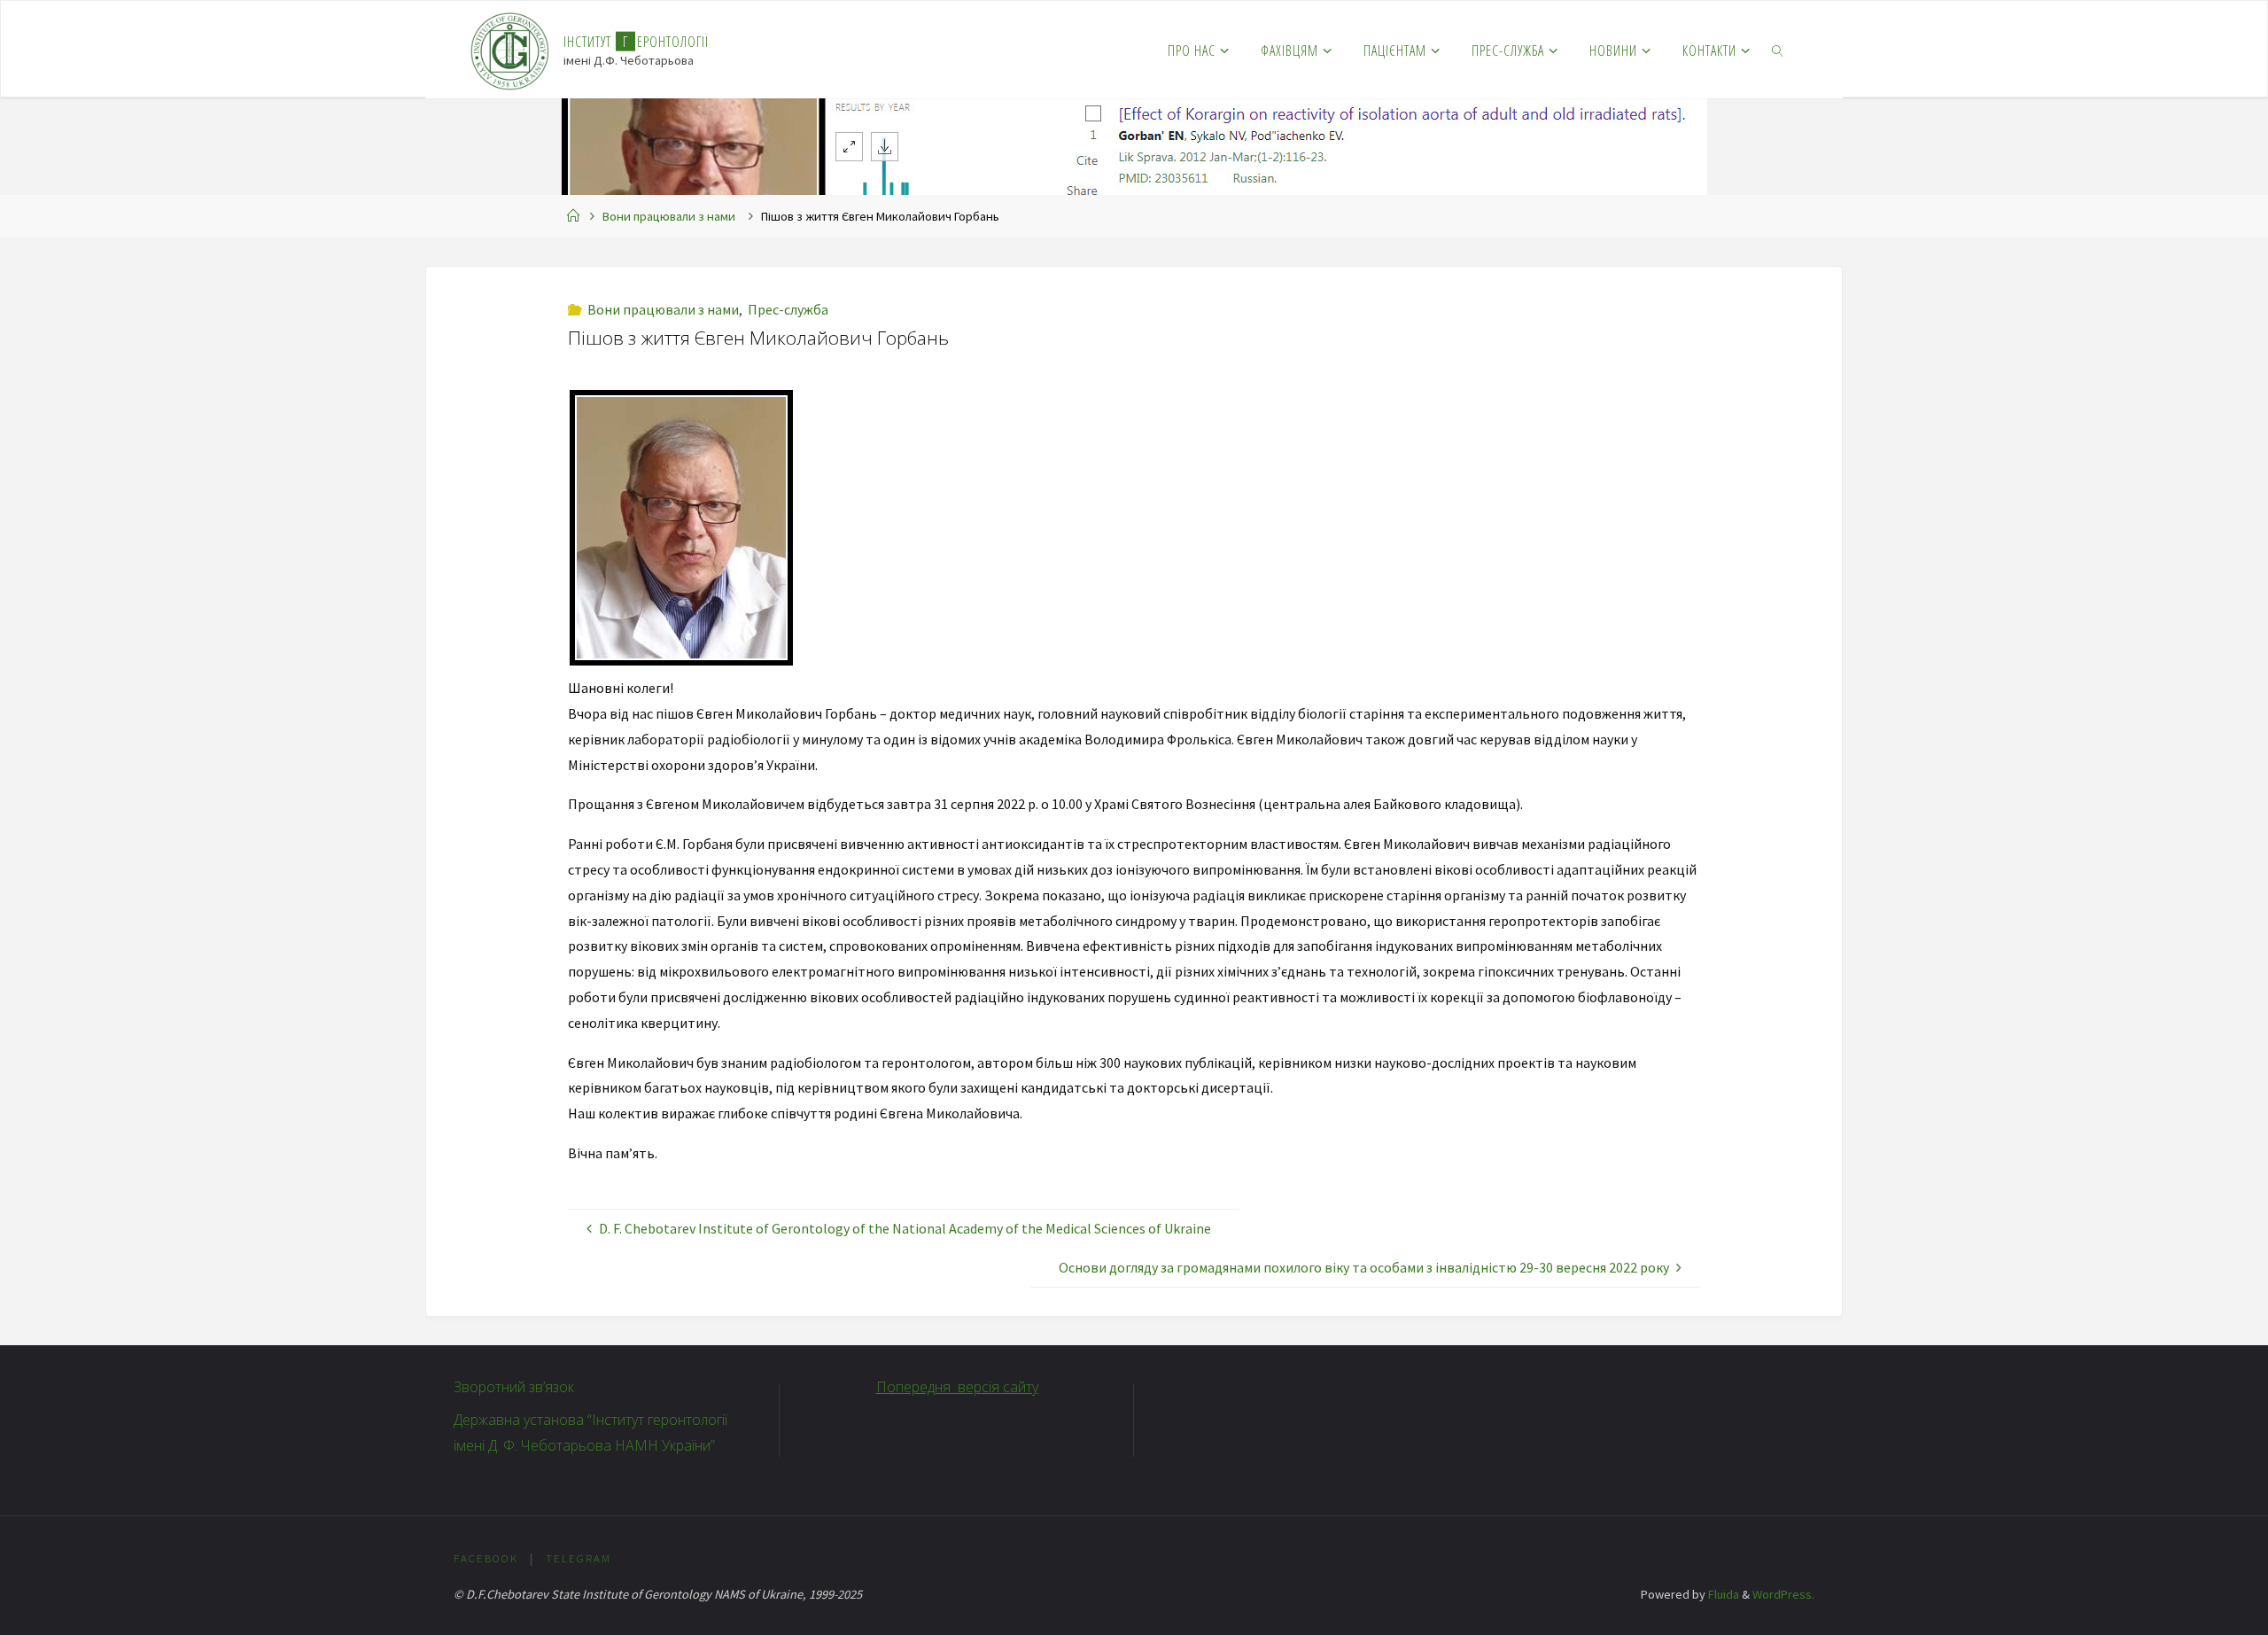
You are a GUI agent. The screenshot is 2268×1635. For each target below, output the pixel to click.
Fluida (1722, 1594)
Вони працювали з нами (669, 216)
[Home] (573, 216)
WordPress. (1783, 1594)
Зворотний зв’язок (514, 1387)
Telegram (579, 1558)
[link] (1779, 50)
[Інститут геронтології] (510, 50)
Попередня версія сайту (957, 1387)
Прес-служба (788, 309)
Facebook (486, 1558)
